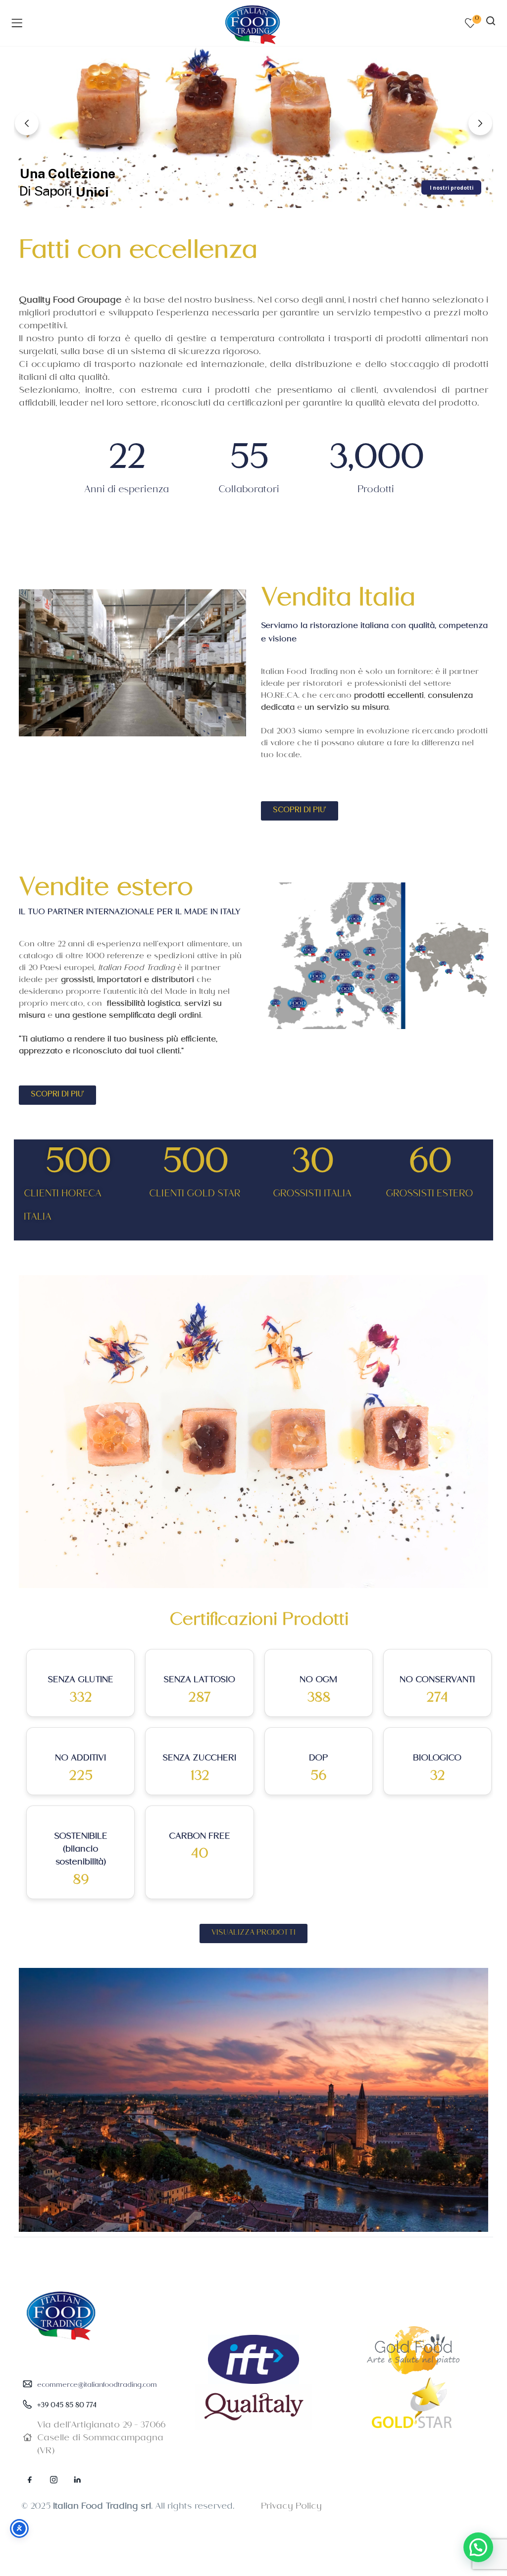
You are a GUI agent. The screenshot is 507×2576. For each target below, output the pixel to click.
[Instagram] (53, 2479)
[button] (478, 2547)
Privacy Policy (291, 2507)
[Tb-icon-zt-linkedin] (77, 2479)
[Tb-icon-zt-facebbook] (30, 2479)
